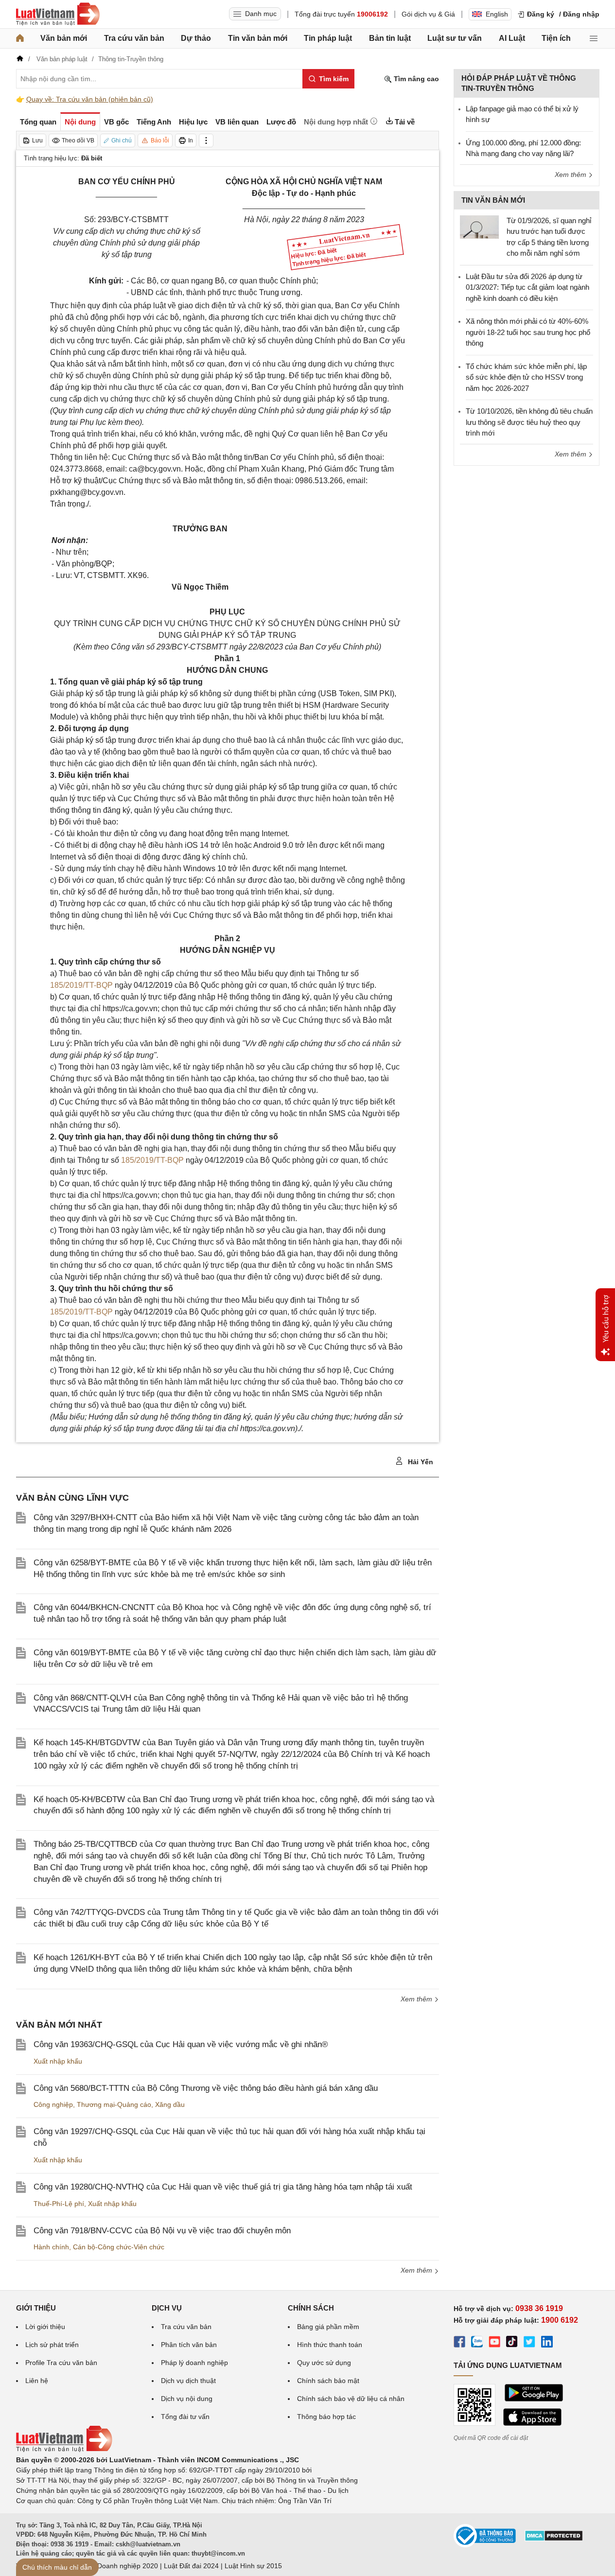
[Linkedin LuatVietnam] (547, 2343)
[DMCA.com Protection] (554, 2539)
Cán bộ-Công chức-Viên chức (119, 2247)
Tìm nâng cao (415, 79)
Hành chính (51, 2247)
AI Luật (512, 38)
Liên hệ (37, 2381)
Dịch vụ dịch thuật (188, 2381)
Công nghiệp (53, 2104)
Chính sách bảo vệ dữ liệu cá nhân (351, 2399)
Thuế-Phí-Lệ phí (59, 2204)
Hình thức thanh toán (330, 2345)
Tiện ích (556, 38)
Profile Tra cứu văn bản (61, 2363)
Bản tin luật (390, 38)
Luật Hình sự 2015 (253, 2566)
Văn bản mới (64, 38)
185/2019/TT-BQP (81, 985)
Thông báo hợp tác (326, 2417)
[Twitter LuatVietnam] (529, 2343)
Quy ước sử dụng (324, 2363)
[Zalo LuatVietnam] (477, 2343)
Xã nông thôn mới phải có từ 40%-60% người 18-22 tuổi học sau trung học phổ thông (528, 332)
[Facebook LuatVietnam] (459, 2343)
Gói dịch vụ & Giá (428, 14)
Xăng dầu (170, 2104)
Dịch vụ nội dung (187, 2399)
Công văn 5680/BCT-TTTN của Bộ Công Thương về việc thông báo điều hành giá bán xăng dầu (206, 2088)
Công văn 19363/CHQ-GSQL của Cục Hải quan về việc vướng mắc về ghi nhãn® (181, 2044)
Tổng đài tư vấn (185, 2417)
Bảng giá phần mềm (328, 2327)
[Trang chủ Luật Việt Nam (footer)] (64, 2450)
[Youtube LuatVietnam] (494, 2343)
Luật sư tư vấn (455, 38)
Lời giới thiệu (45, 2327)
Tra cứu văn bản (134, 38)
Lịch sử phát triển (52, 2345)
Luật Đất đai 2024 (191, 2566)
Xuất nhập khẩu (58, 2061)
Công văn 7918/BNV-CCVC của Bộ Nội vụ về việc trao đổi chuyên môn (162, 2231)
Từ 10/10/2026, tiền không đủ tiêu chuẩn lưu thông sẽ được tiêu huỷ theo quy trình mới (529, 422)
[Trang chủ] (20, 38)
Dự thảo (196, 38)
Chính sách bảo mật (328, 2381)
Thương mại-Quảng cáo (114, 2104)
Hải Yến (420, 1462)
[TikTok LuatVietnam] (512, 2343)
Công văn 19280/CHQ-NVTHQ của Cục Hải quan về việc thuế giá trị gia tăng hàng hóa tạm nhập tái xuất (223, 2187)
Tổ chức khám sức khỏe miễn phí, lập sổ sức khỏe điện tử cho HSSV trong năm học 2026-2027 (526, 377)
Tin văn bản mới (258, 38)
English (497, 14)
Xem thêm (417, 1999)
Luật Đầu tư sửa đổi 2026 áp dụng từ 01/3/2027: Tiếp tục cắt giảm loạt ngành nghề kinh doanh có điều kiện (527, 287)
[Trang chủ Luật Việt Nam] (58, 14)
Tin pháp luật (328, 38)
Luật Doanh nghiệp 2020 (120, 2566)
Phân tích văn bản (189, 2345)
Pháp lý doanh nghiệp (194, 2363)
